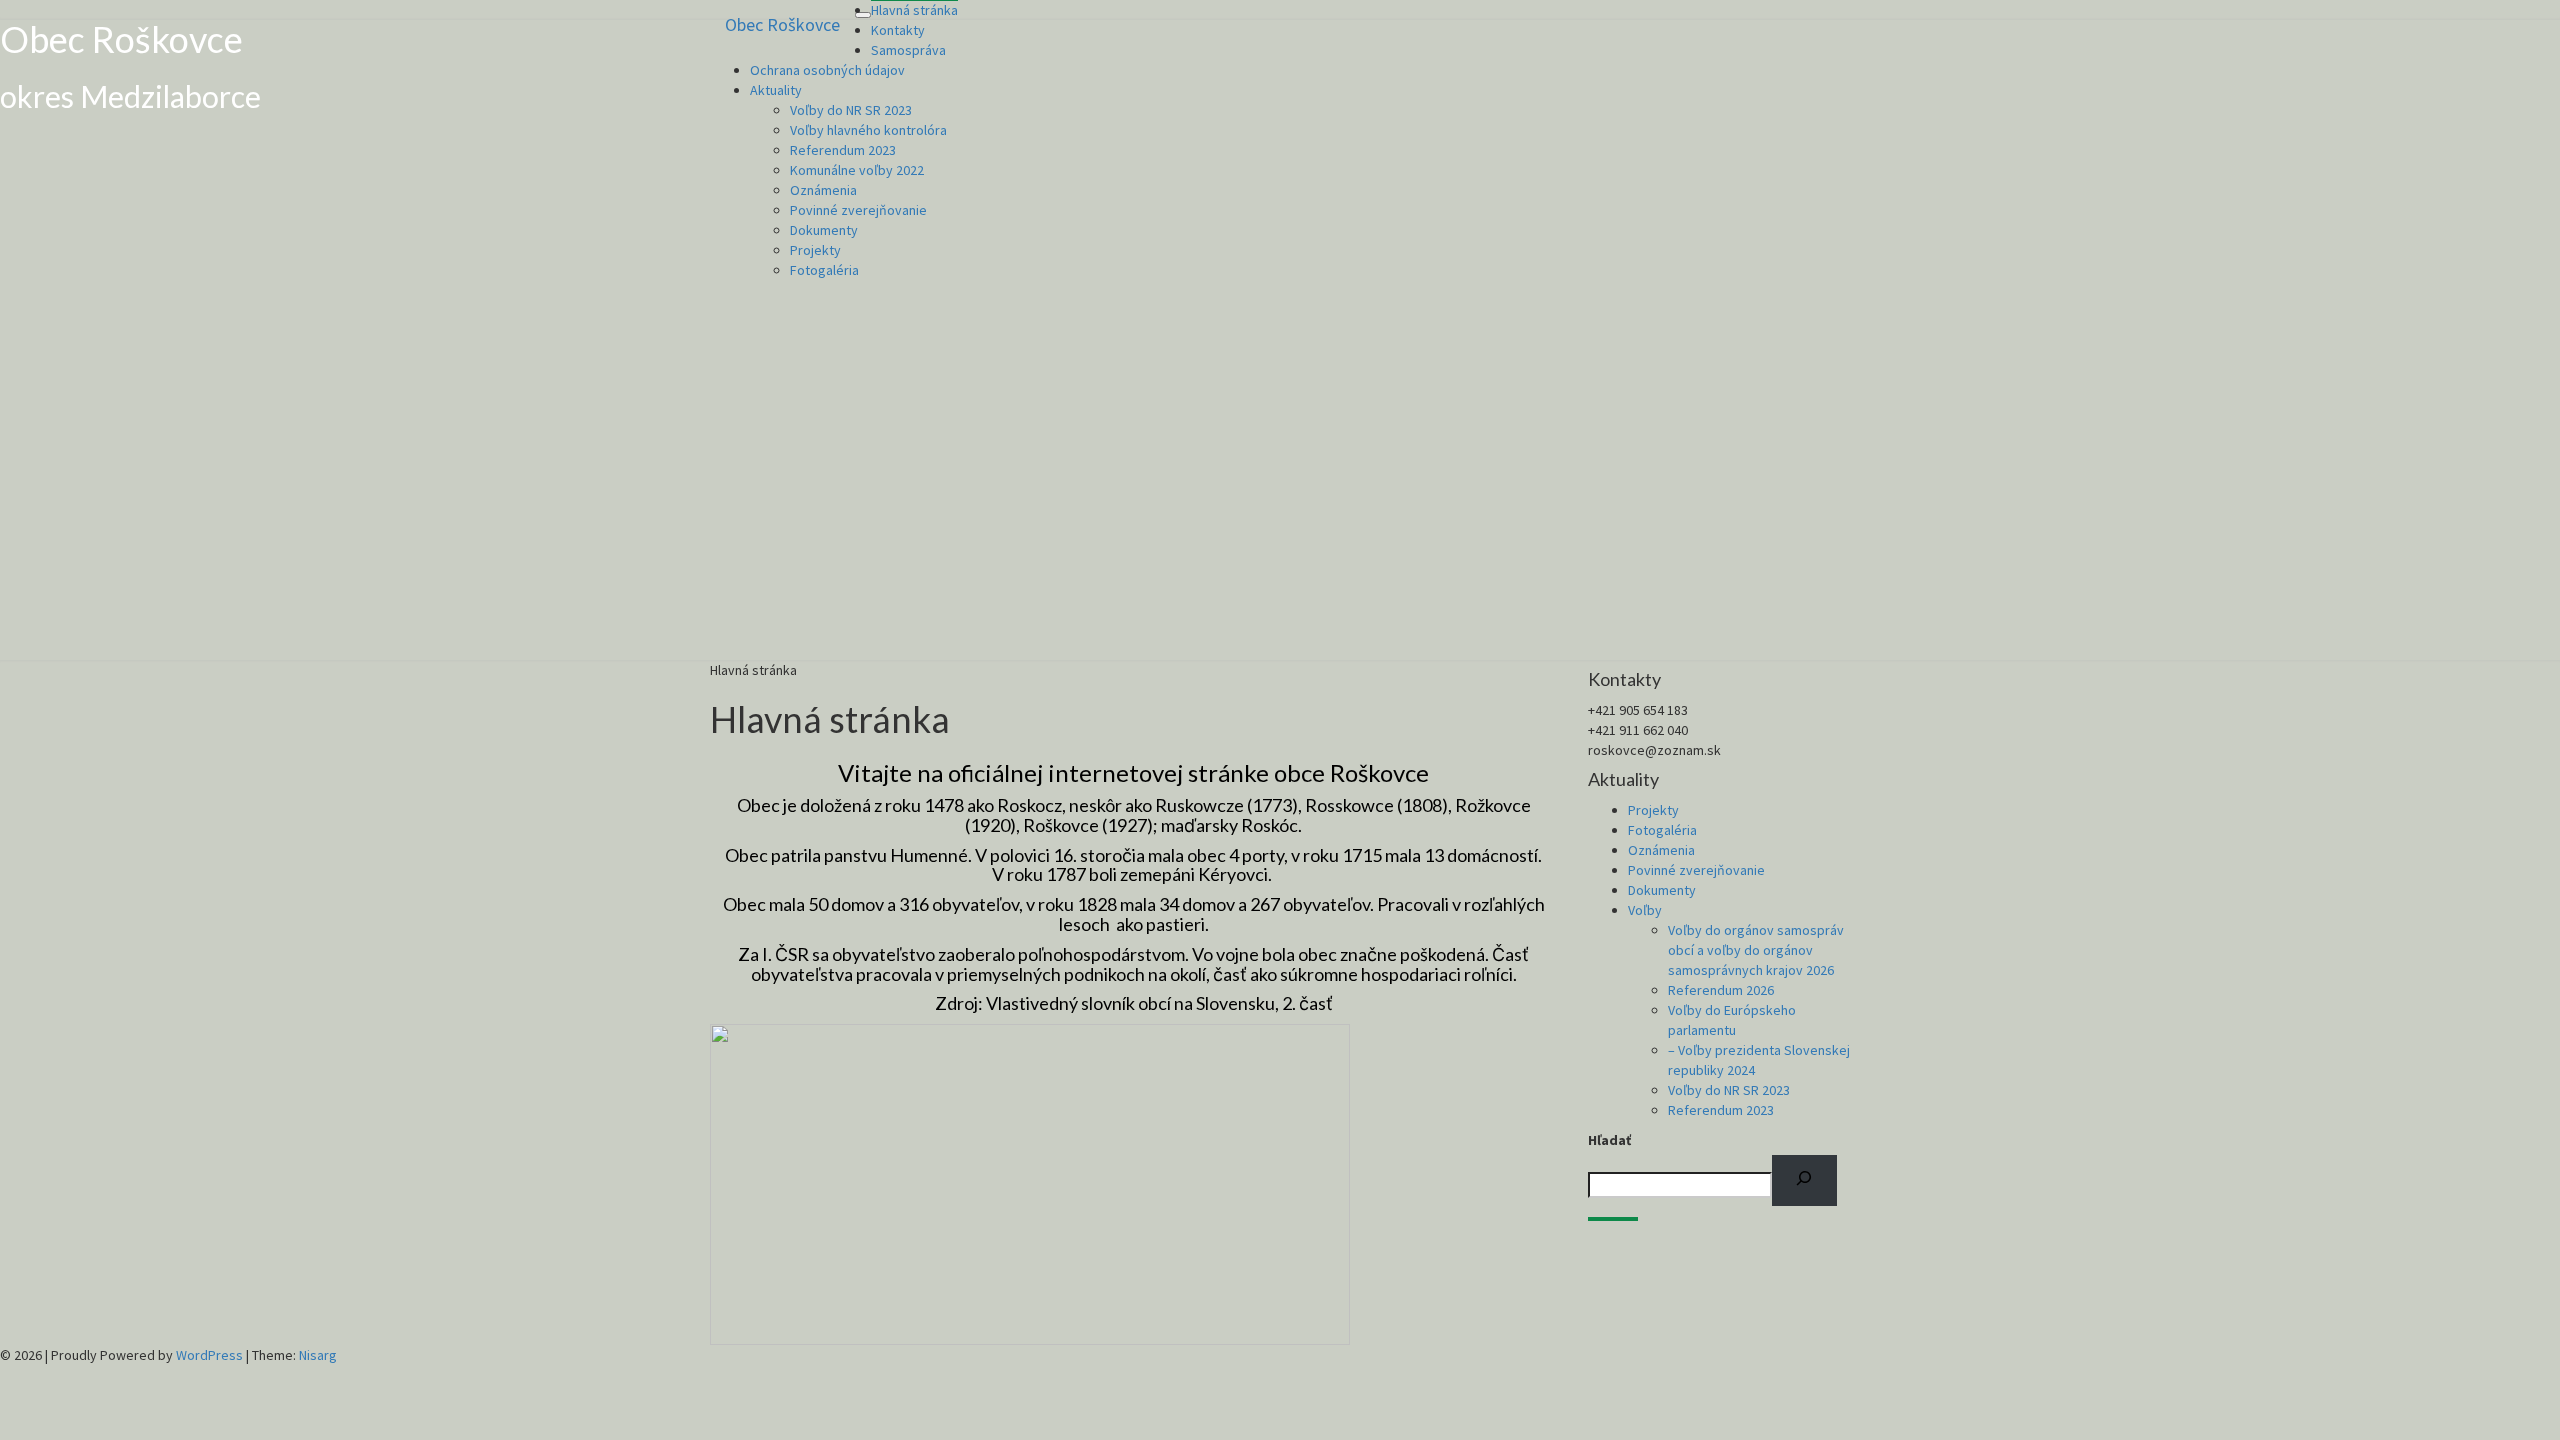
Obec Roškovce (782, 24)
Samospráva (908, 50)
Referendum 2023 (843, 150)
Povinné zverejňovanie (858, 210)
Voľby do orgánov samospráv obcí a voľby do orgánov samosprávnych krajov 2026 (1756, 950)
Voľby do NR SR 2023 (851, 110)
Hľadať (1609, 1140)
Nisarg (318, 1355)
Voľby (1645, 910)
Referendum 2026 (1721, 990)
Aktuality (776, 90)
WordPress (209, 1355)
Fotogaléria (824, 270)
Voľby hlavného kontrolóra (868, 130)
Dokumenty (824, 230)
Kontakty (898, 30)
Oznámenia (823, 190)
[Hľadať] (1804, 1181)
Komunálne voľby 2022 (857, 170)
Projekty (815, 250)
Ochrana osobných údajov (827, 70)
